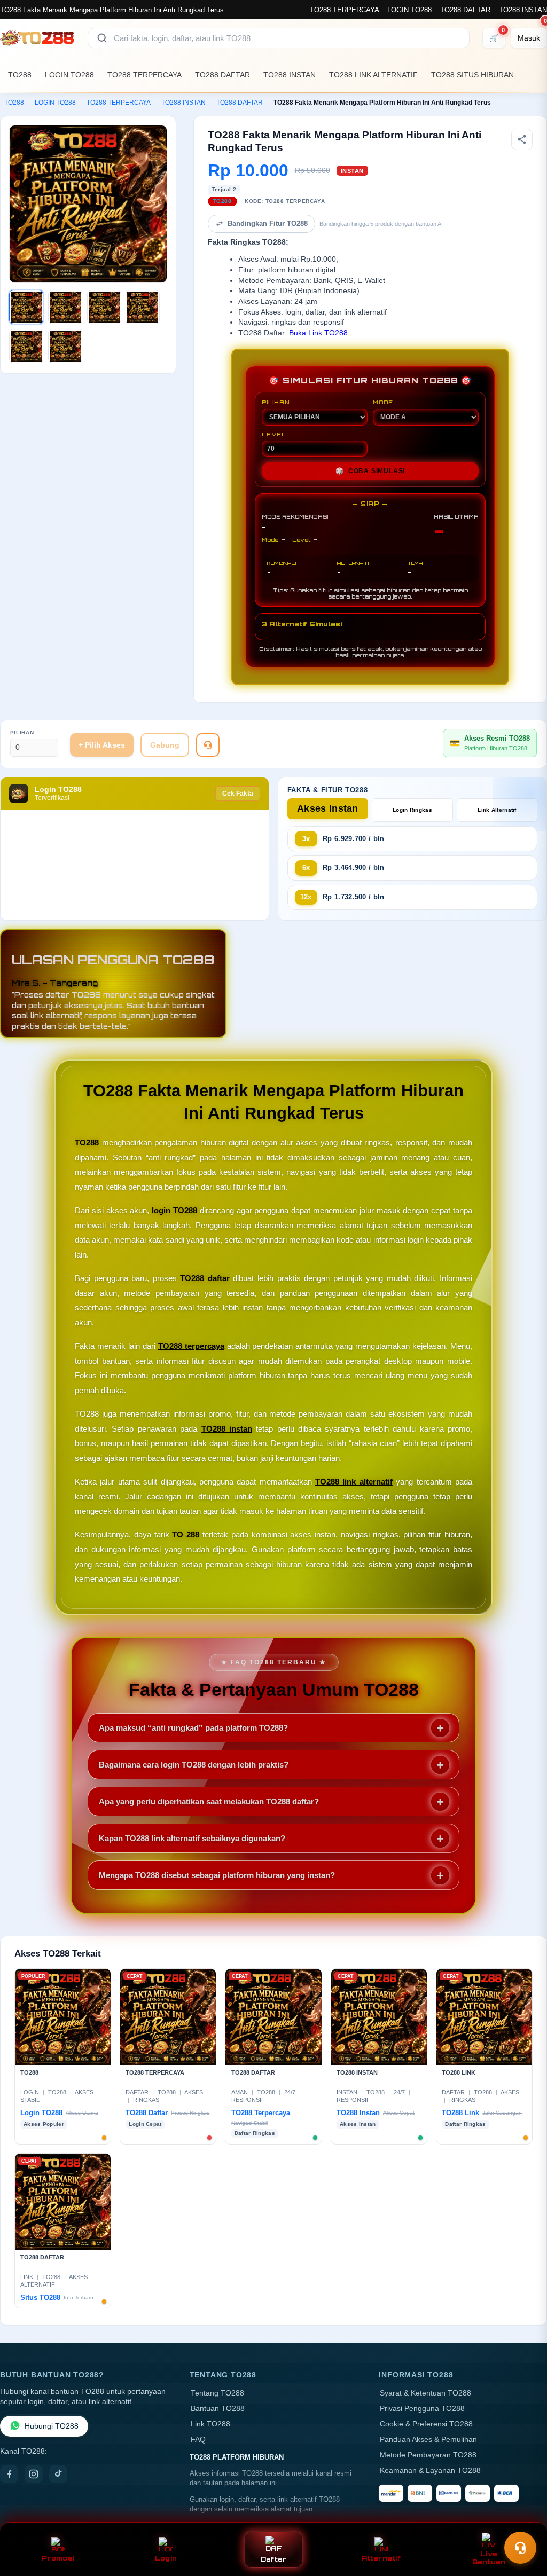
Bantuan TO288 (218, 2409)
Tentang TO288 (217, 2393)
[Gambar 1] (26, 307)
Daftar (274, 2559)
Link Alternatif (497, 810)
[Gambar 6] (65, 346)
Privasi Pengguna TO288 (422, 2409)
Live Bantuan (489, 2558)
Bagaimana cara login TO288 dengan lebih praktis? (194, 1765)
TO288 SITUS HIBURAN (472, 75)
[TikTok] (58, 2474)
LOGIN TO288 (409, 10)
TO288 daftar (205, 1278)
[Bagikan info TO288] (522, 139)
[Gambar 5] (26, 346)
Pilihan (22, 732)
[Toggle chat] (520, 2548)
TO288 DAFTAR (465, 10)
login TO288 (174, 1210)
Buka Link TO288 (318, 333)
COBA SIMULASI (370, 471)
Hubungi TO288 (52, 2426)
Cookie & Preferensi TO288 (426, 2424)
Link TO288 (210, 2424)
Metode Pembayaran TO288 (428, 2455)
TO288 (20, 75)
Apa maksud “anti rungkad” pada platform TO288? (193, 1728)
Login (166, 2558)
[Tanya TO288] (208, 745)
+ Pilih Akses (102, 745)
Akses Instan (328, 808)
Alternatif (381, 2558)
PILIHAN (276, 402)
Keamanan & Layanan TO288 (430, 2471)
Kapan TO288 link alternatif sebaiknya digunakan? (192, 1838)
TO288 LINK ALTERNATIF (373, 75)
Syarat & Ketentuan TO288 (425, 2393)
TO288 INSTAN (523, 10)
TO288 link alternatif (354, 1482)
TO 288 (186, 1534)
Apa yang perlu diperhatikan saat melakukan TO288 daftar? (209, 1801)
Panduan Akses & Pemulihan (428, 2440)
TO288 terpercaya (191, 1346)
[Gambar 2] (65, 307)
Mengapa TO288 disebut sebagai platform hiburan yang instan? (217, 1875)
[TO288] (37, 38)
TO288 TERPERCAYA (344, 10)
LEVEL (274, 434)
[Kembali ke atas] (523, 2522)
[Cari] (102, 38)
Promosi (58, 2558)
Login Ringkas (412, 810)
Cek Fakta (238, 794)
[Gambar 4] (143, 307)
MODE (383, 402)
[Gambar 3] (104, 307)
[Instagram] (34, 2474)
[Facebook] (9, 2474)
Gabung (165, 745)
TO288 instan (227, 1429)
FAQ (198, 2440)
